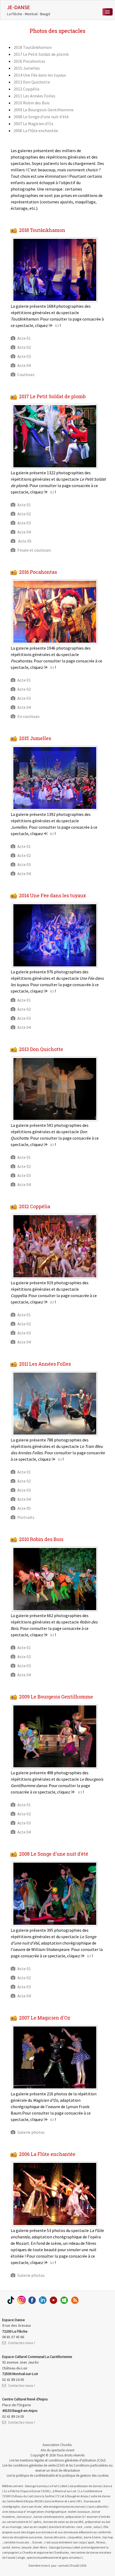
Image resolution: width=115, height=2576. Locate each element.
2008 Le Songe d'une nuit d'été (41, 117)
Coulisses (26, 374)
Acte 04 (24, 365)
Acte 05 (24, 541)
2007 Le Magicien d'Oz (34, 124)
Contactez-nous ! (22, 2343)
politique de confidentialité (35, 2475)
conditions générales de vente (34, 2465)
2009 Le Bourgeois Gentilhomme (44, 110)
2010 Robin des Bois (32, 103)
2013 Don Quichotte (32, 82)
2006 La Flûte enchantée (36, 131)
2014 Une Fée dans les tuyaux (40, 75)
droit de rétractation (65, 2470)
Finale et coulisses (34, 550)
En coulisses (28, 716)
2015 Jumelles (27, 68)
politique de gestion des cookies (85, 2475)
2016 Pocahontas (29, 61)
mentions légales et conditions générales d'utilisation (58, 2460)
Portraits (26, 1517)
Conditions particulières (91, 2465)
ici (57, 325)
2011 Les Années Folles (34, 96)
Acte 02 (24, 347)
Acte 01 (24, 338)
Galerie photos (31, 2132)
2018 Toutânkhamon (33, 47)
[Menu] (108, 12)
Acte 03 (24, 356)
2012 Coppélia (26, 89)
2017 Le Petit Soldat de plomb (41, 54)
